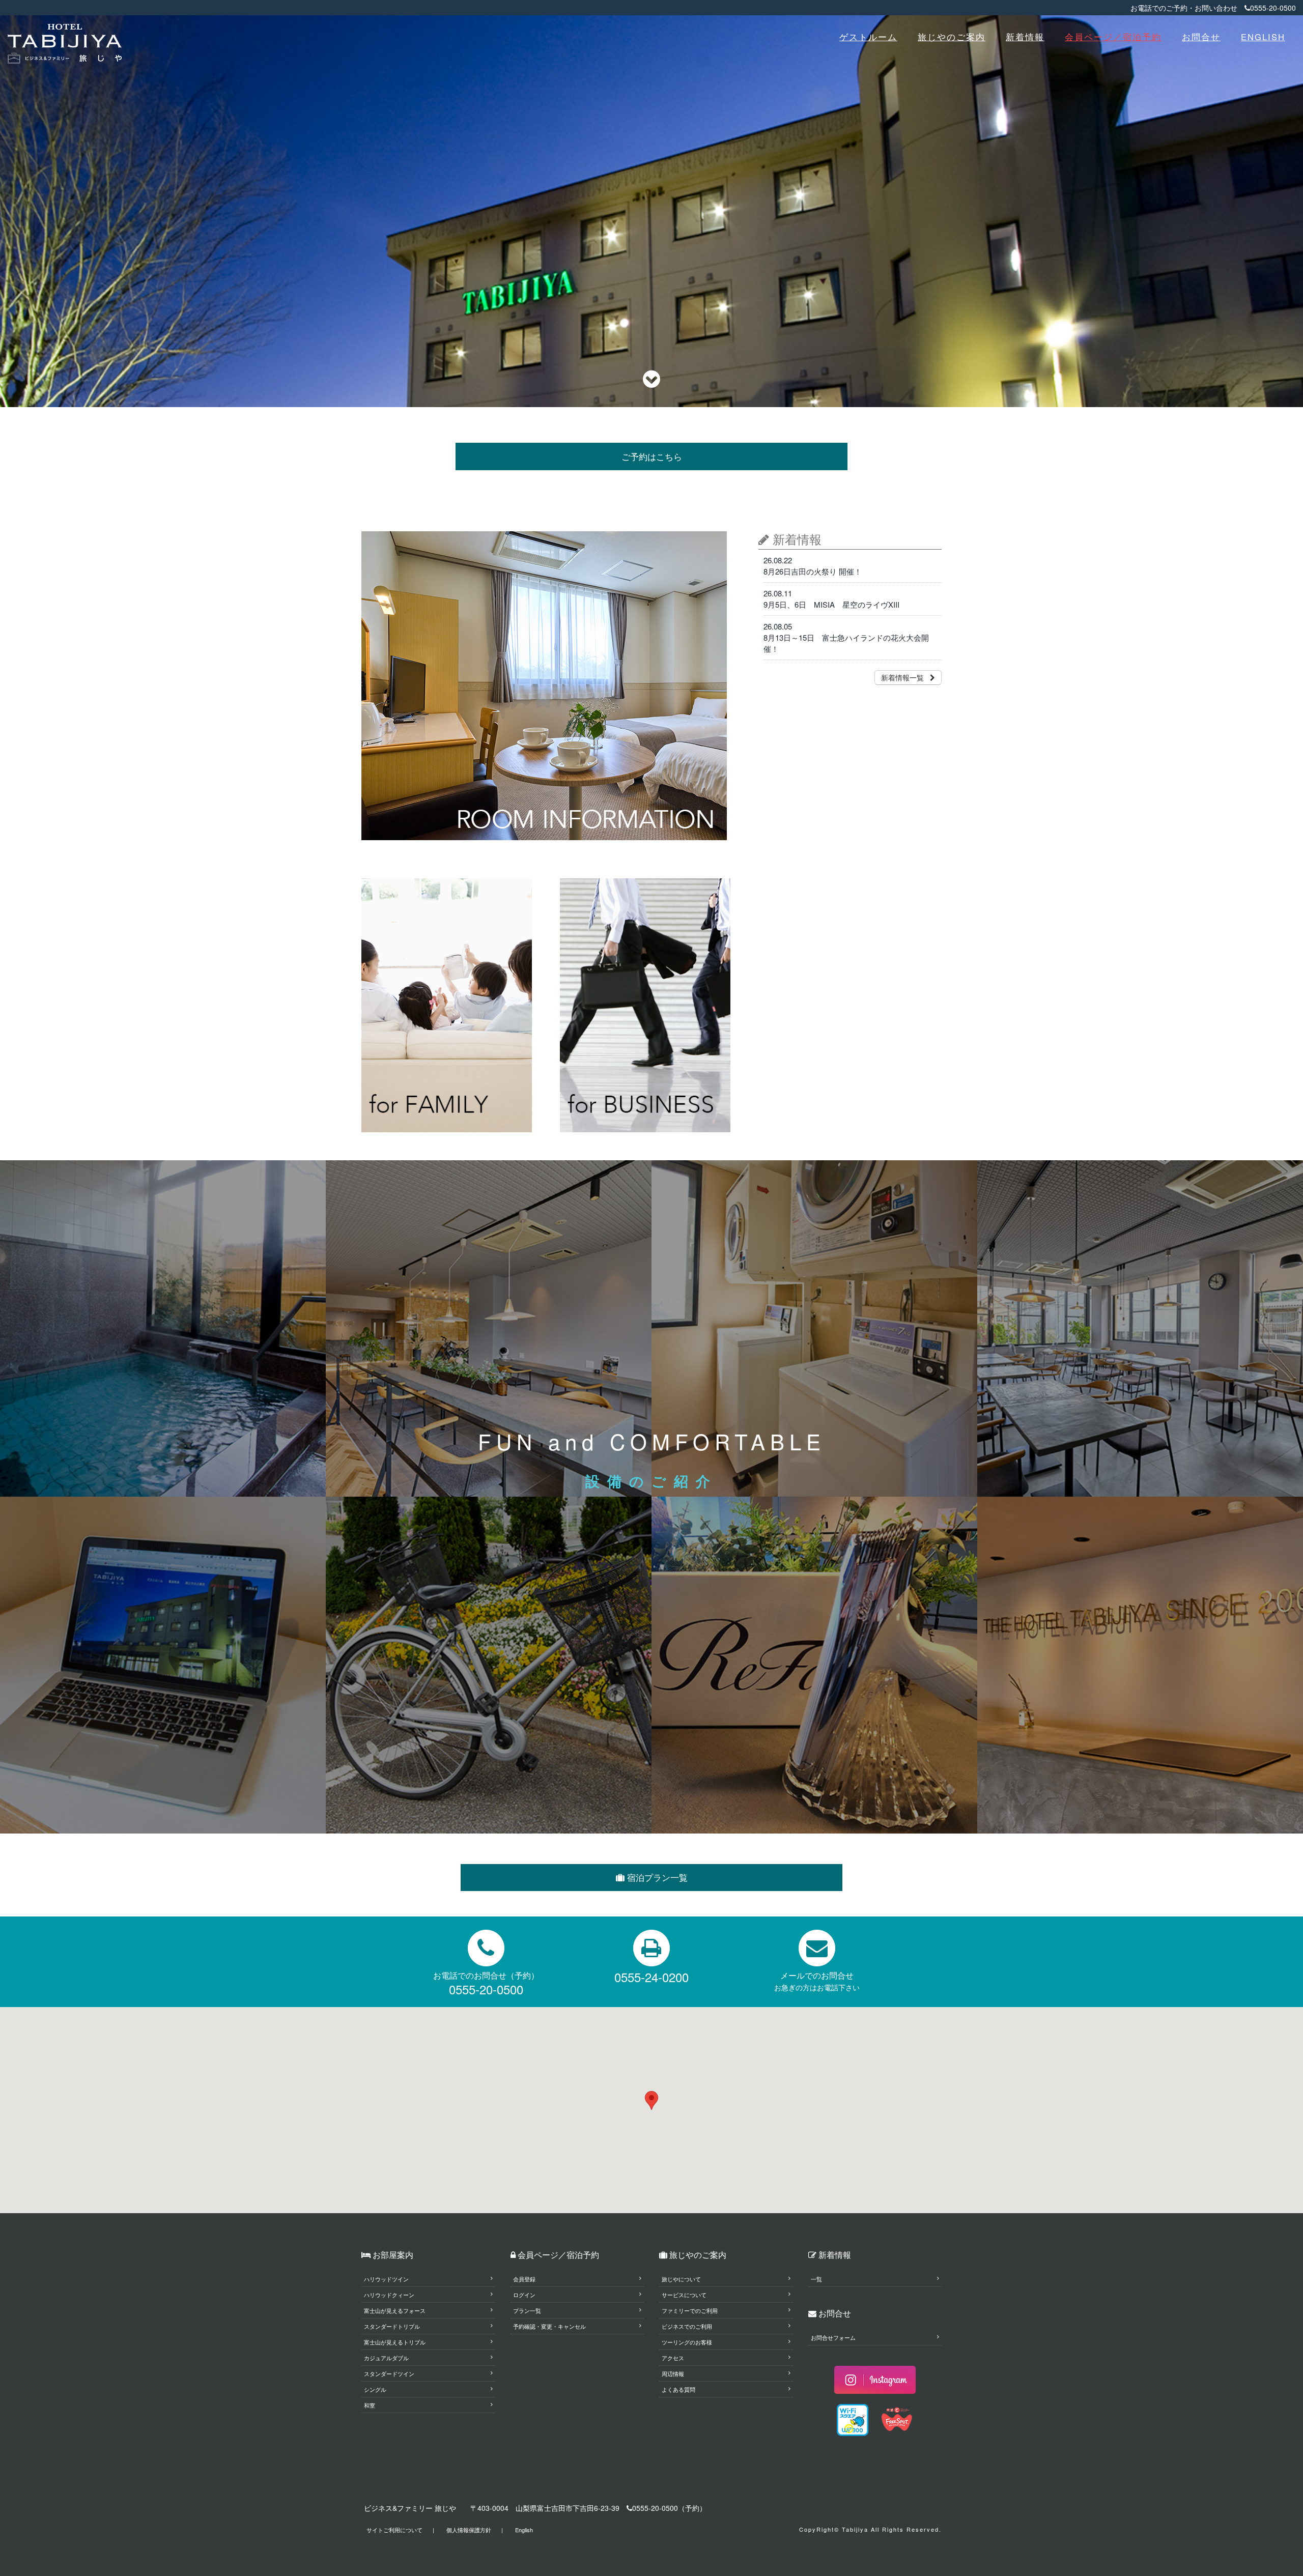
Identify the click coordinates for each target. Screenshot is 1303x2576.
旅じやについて (681, 2279)
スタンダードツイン (389, 2373)
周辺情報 (673, 2373)
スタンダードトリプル (392, 2326)
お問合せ (1201, 37)
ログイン (524, 2295)
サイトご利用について (394, 2530)
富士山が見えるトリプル (395, 2342)
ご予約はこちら (652, 456)
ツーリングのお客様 (687, 2342)
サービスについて (684, 2295)
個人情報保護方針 (469, 2530)
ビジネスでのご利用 (687, 2326)
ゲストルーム (868, 37)
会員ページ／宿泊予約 (1113, 37)
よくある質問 (678, 2389)
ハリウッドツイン (386, 2279)
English (524, 2530)
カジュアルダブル (386, 2358)
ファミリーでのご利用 (690, 2310)
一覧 (816, 2279)
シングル (375, 2389)
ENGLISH (1263, 37)
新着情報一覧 (905, 677)
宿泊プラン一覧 (656, 1877)
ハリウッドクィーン (389, 2295)
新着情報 (1025, 37)
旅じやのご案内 (952, 37)
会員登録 (524, 2279)
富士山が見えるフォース (395, 2310)
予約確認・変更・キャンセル (549, 2326)
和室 (370, 2405)
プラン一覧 (527, 2310)
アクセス (673, 2358)
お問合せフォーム (833, 2337)
